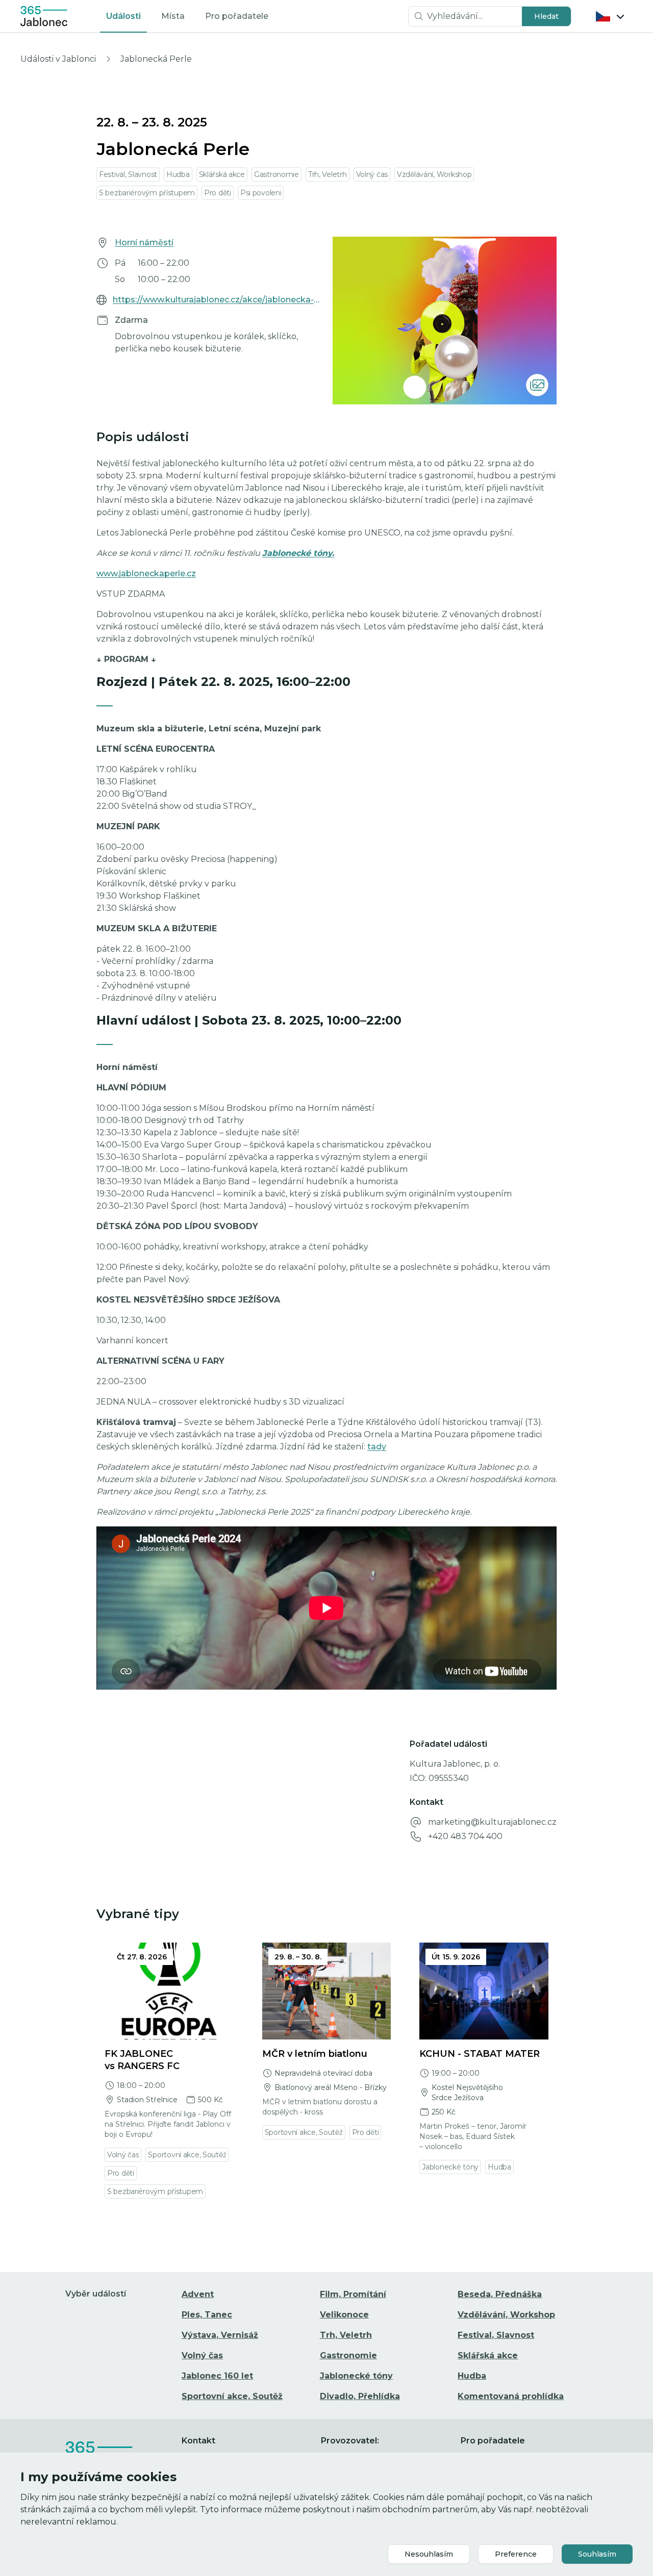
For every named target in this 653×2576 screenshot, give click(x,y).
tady (377, 1447)
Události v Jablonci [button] (58, 59)
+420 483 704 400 (465, 1836)
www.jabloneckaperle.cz (146, 573)
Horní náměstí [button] (144, 243)
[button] (546, 16)
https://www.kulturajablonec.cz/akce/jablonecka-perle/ (217, 300)
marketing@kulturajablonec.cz (492, 1822)
